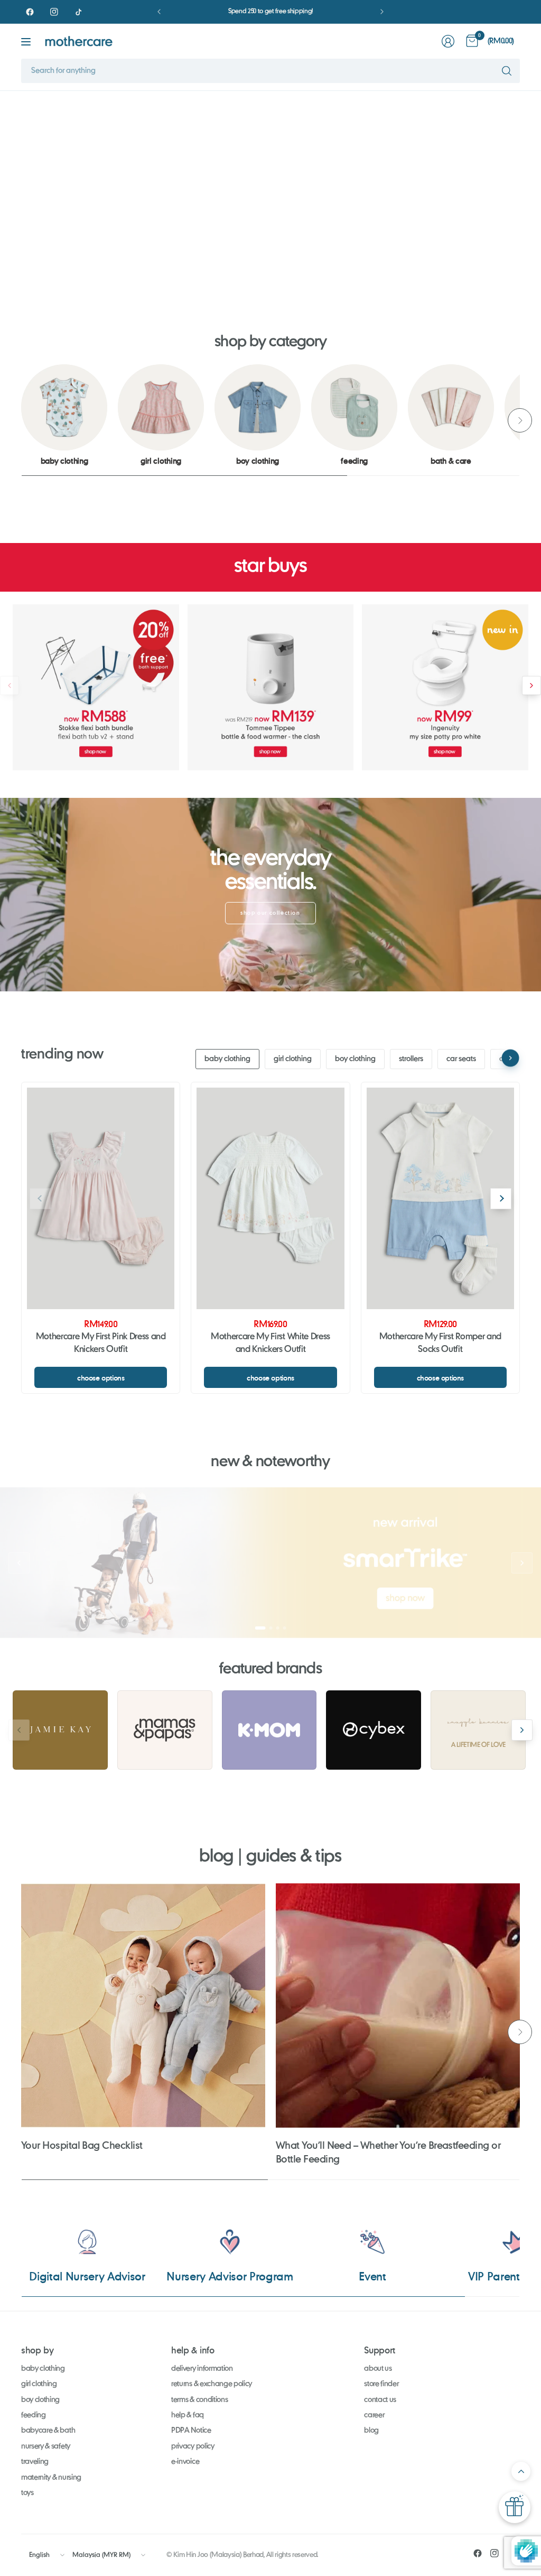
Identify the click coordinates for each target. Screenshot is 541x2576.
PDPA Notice (191, 2431)
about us (378, 2369)
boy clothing (355, 1059)
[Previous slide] (19, 188)
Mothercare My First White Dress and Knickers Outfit (270, 1344)
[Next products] (531, 685)
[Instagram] (54, 12)
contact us (380, 2400)
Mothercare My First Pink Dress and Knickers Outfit (101, 1344)
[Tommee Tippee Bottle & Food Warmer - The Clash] (271, 688)
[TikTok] (78, 12)
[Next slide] (522, 188)
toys (27, 2493)
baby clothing (227, 1059)
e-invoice (185, 2462)
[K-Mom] (269, 1730)
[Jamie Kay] (60, 1730)
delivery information (202, 2369)
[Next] (520, 420)
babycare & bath (48, 2431)
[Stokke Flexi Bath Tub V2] (96, 688)
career (374, 2415)
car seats (461, 1059)
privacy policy (193, 2446)
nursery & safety (46, 2446)
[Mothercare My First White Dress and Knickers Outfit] (270, 1198)
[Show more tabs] (511, 1058)
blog (371, 2431)
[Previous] (21, 420)
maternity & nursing (51, 2478)
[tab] (232, 274)
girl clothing (293, 1059)
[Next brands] (522, 1730)
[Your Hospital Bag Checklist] (143, 2005)
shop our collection (270, 913)
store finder (381, 2384)
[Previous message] (159, 12)
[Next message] (382, 12)
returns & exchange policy (212, 2384)
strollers (411, 1059)
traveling (35, 2462)
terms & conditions (199, 2400)
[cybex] (374, 1730)
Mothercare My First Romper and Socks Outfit (440, 1344)
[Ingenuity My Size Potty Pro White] (445, 688)
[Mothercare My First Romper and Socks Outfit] (440, 1198)
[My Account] (448, 41)
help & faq (188, 2415)
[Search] (507, 71)
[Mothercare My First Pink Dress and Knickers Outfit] (101, 1198)
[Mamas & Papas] (165, 1730)
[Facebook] (30, 12)
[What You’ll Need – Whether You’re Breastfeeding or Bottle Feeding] (398, 2005)
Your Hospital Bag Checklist (82, 2145)
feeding (34, 2415)
